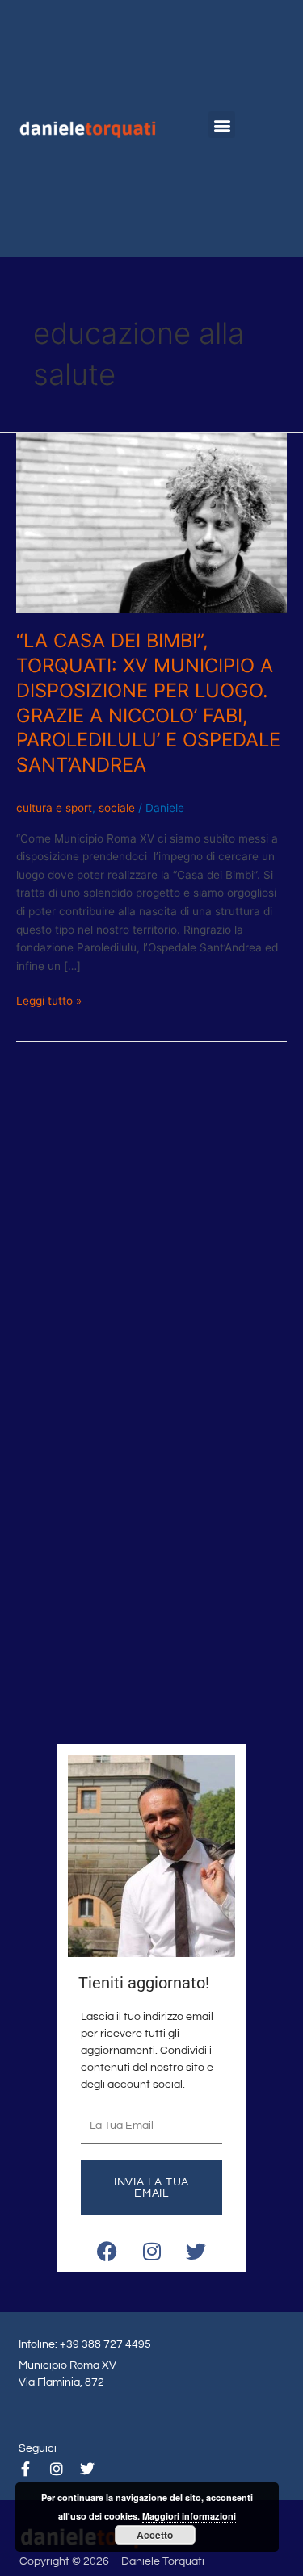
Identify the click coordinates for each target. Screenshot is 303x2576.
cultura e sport (54, 808)
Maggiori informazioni (189, 2516)
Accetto (155, 2535)
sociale (117, 808)
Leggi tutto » (49, 999)
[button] (222, 125)
